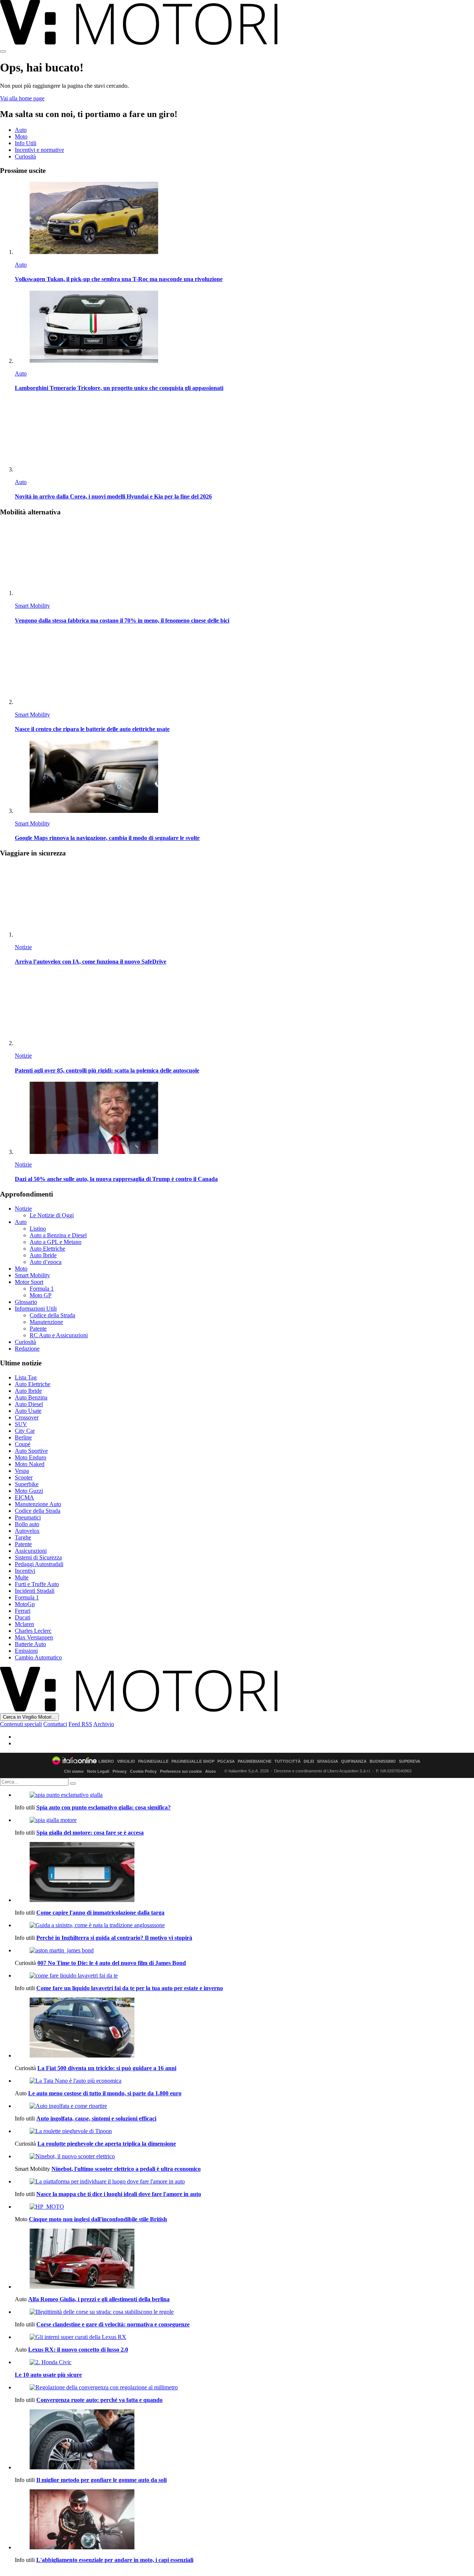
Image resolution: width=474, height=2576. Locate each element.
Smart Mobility (32, 606)
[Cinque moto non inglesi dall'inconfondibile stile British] (244, 2207)
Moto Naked (30, 1464)
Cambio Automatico (38, 1657)
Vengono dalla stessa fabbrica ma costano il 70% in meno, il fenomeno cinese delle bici (122, 620)
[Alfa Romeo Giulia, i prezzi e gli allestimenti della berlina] (244, 2259)
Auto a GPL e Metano (56, 1242)
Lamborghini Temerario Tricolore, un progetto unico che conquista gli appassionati (119, 388)
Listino (38, 1229)
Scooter (24, 1477)
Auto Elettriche (47, 1249)
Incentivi (25, 1571)
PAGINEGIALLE (153, 1761)
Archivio (104, 1724)
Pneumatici (28, 1517)
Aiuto (211, 1771)
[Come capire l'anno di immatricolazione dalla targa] (244, 1873)
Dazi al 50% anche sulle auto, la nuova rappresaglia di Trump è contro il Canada (116, 1179)
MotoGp (25, 1604)
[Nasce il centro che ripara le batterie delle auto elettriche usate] (244, 669)
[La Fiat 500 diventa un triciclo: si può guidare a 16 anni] (244, 2028)
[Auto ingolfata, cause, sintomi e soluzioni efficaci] (244, 2106)
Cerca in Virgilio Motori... (29, 1717)
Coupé (23, 1444)
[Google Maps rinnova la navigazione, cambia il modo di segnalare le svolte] (244, 778)
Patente (38, 1329)
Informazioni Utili (36, 1309)
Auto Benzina (31, 1397)
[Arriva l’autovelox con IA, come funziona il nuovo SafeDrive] (244, 901)
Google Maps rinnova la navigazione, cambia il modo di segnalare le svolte (107, 838)
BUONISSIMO (383, 1761)
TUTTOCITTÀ (288, 1761)
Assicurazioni (31, 1551)
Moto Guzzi (29, 1491)
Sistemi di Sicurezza (38, 1557)
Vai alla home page (22, 98)
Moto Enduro (31, 1457)
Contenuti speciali (21, 1724)
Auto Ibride (43, 1255)
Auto (21, 130)
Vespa (22, 1471)
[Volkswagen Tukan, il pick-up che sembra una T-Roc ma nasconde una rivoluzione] (244, 219)
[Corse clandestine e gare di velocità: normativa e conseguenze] (244, 2312)
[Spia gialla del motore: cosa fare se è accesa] (244, 1820)
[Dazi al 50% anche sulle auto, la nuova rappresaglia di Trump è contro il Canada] (244, 1119)
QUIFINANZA (354, 1761)
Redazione (27, 1349)
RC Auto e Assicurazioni (59, 1335)
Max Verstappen (34, 1637)
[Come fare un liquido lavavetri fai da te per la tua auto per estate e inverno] (244, 1976)
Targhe (23, 1537)
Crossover (27, 1417)
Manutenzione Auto (38, 1504)
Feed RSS (80, 1724)
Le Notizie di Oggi (52, 1215)
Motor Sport (29, 1282)
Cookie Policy (143, 1771)
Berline (23, 1437)
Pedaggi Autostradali (39, 1564)
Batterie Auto (30, 1644)
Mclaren (24, 1624)
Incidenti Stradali (35, 1591)
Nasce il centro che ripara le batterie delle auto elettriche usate (92, 729)
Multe (22, 1577)
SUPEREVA (410, 1761)
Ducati (23, 1617)
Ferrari (23, 1611)
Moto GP (41, 1295)
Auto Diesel (29, 1404)
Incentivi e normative (39, 150)
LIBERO (106, 1761)
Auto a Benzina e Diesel (58, 1235)
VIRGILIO (126, 1761)
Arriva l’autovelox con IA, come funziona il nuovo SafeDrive (91, 962)
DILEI (309, 1761)
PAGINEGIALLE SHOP (193, 1761)
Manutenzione (46, 1322)
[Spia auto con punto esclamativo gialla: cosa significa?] (244, 1795)
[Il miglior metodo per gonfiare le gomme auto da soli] (244, 2440)
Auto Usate (28, 1411)
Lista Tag (26, 1377)
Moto (21, 136)
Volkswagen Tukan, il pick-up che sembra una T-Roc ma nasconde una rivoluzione (119, 279)
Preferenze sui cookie (181, 1771)
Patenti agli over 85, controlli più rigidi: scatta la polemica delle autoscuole (107, 1070)
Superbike (27, 1484)
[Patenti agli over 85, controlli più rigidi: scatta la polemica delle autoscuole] (244, 1010)
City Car (25, 1431)
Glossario (26, 1302)
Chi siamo (74, 1771)
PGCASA (226, 1761)
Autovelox (27, 1531)
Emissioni (26, 1651)
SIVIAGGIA (328, 1761)
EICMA (24, 1497)
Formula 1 (42, 1289)
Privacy (120, 1771)
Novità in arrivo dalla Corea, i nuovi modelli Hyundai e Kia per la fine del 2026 (113, 496)
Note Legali (98, 1771)
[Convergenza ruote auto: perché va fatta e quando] (244, 2388)
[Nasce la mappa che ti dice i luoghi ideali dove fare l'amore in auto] (244, 2182)
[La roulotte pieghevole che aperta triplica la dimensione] (244, 2131)
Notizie (23, 947)
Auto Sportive (31, 1451)
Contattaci (55, 1724)
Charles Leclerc (33, 1631)
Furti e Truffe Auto (37, 1584)
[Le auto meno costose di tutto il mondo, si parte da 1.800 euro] (244, 2081)
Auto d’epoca (46, 1262)
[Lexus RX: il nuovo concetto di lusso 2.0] (244, 2337)
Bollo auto (27, 1524)
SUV (21, 1424)
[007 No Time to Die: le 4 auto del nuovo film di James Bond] (244, 1951)
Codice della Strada (52, 1315)
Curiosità (25, 156)
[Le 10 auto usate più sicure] (244, 2362)
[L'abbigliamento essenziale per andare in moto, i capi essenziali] (244, 2520)
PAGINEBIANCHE (255, 1761)
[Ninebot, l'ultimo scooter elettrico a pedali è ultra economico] (244, 2156)
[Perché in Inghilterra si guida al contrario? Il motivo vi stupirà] (244, 1925)
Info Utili (26, 143)
